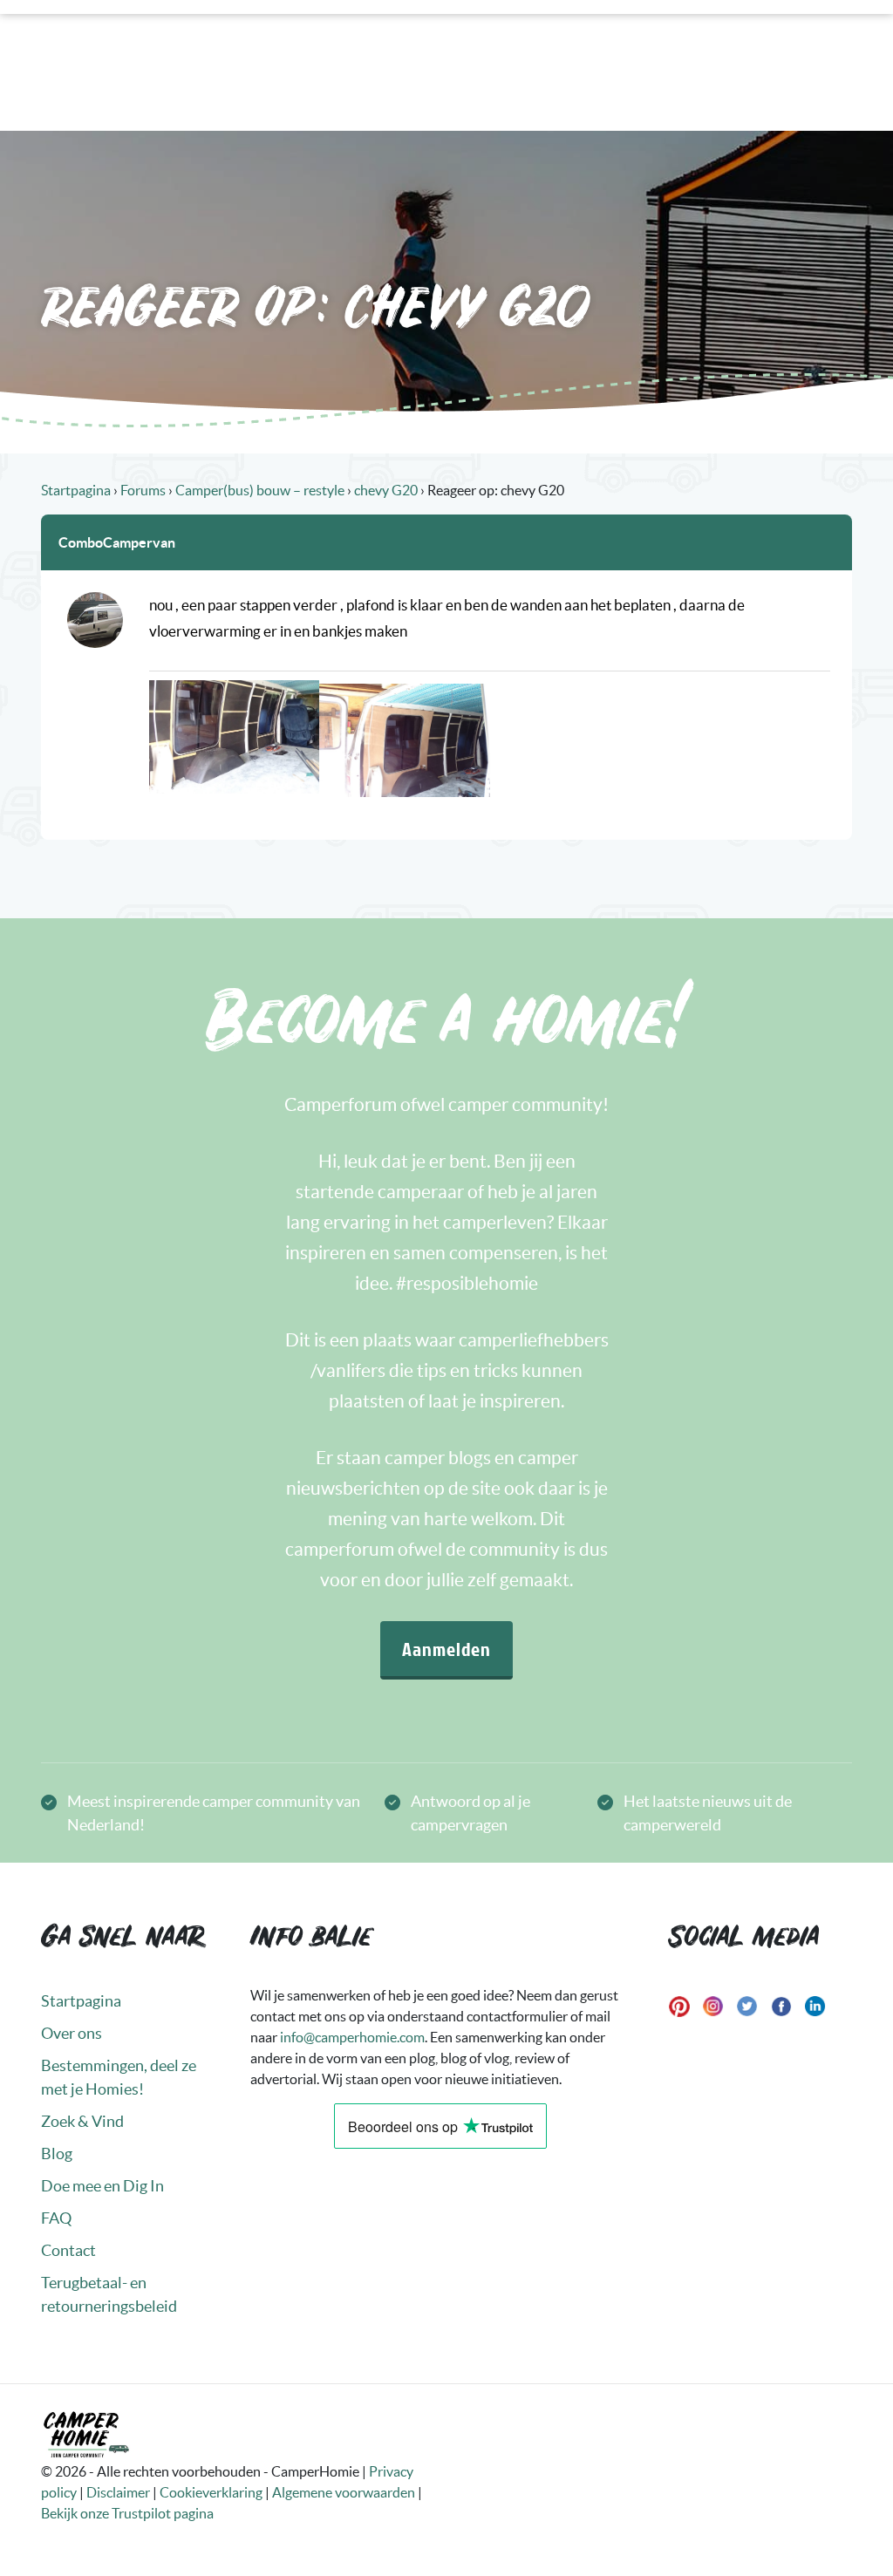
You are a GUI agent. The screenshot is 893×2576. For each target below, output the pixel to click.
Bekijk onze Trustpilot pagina (127, 2513)
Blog (57, 2153)
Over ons (72, 2033)
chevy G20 (386, 490)
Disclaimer (118, 2492)
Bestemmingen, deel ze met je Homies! (119, 2077)
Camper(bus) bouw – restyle (260, 490)
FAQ (56, 2218)
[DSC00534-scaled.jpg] (404, 740)
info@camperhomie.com (352, 2037)
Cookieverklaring (211, 2492)
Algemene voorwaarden (344, 2492)
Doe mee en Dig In (102, 2186)
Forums (143, 490)
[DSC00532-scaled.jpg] (234, 737)
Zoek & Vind (82, 2121)
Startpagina (76, 490)
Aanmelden (446, 1649)
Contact (68, 2250)
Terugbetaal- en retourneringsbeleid (109, 2294)
